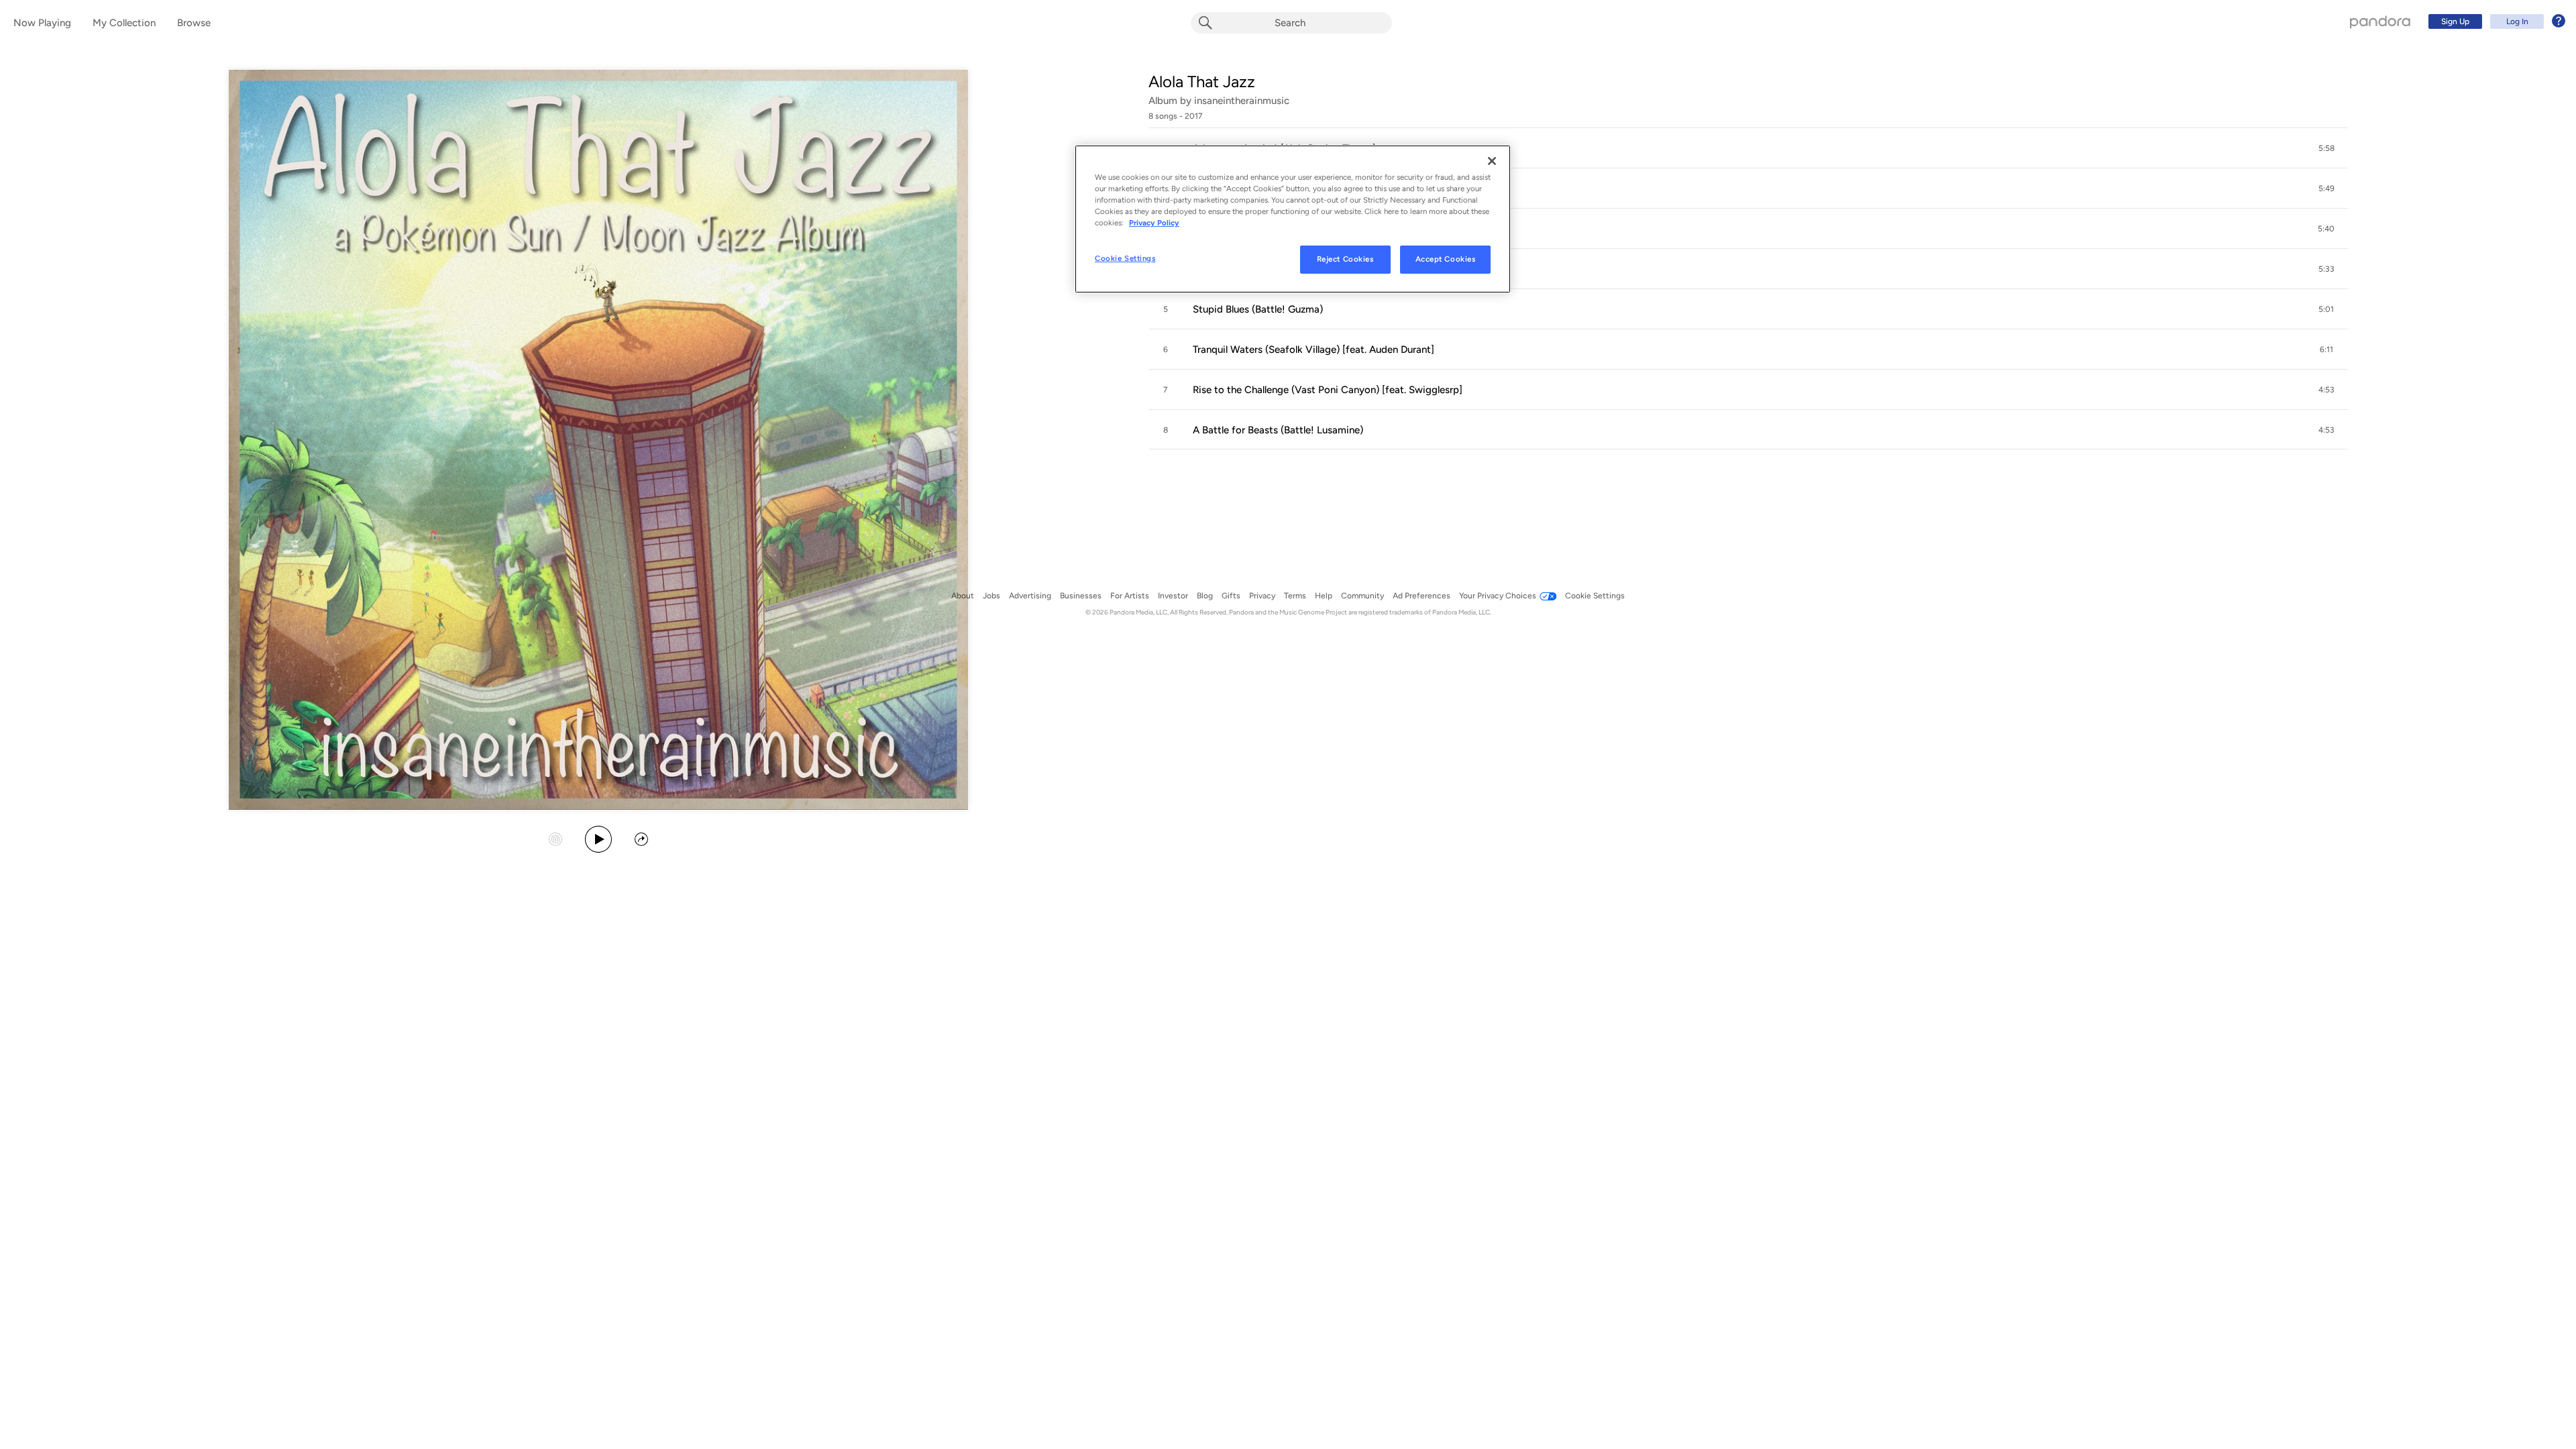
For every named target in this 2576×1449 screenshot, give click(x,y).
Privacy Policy (1154, 223)
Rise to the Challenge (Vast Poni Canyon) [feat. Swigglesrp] (1328, 390)
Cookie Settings (1125, 258)
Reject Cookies (1345, 259)
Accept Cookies (1446, 259)
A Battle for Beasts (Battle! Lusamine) (1278, 430)
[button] (1748, 148)
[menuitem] (2495, 21)
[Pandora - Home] (2380, 21)
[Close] (1492, 161)
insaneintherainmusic (1242, 101)
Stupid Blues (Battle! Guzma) (1258, 309)
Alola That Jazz (1202, 82)
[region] (1293, 219)
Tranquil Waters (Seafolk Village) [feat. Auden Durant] (1313, 350)
